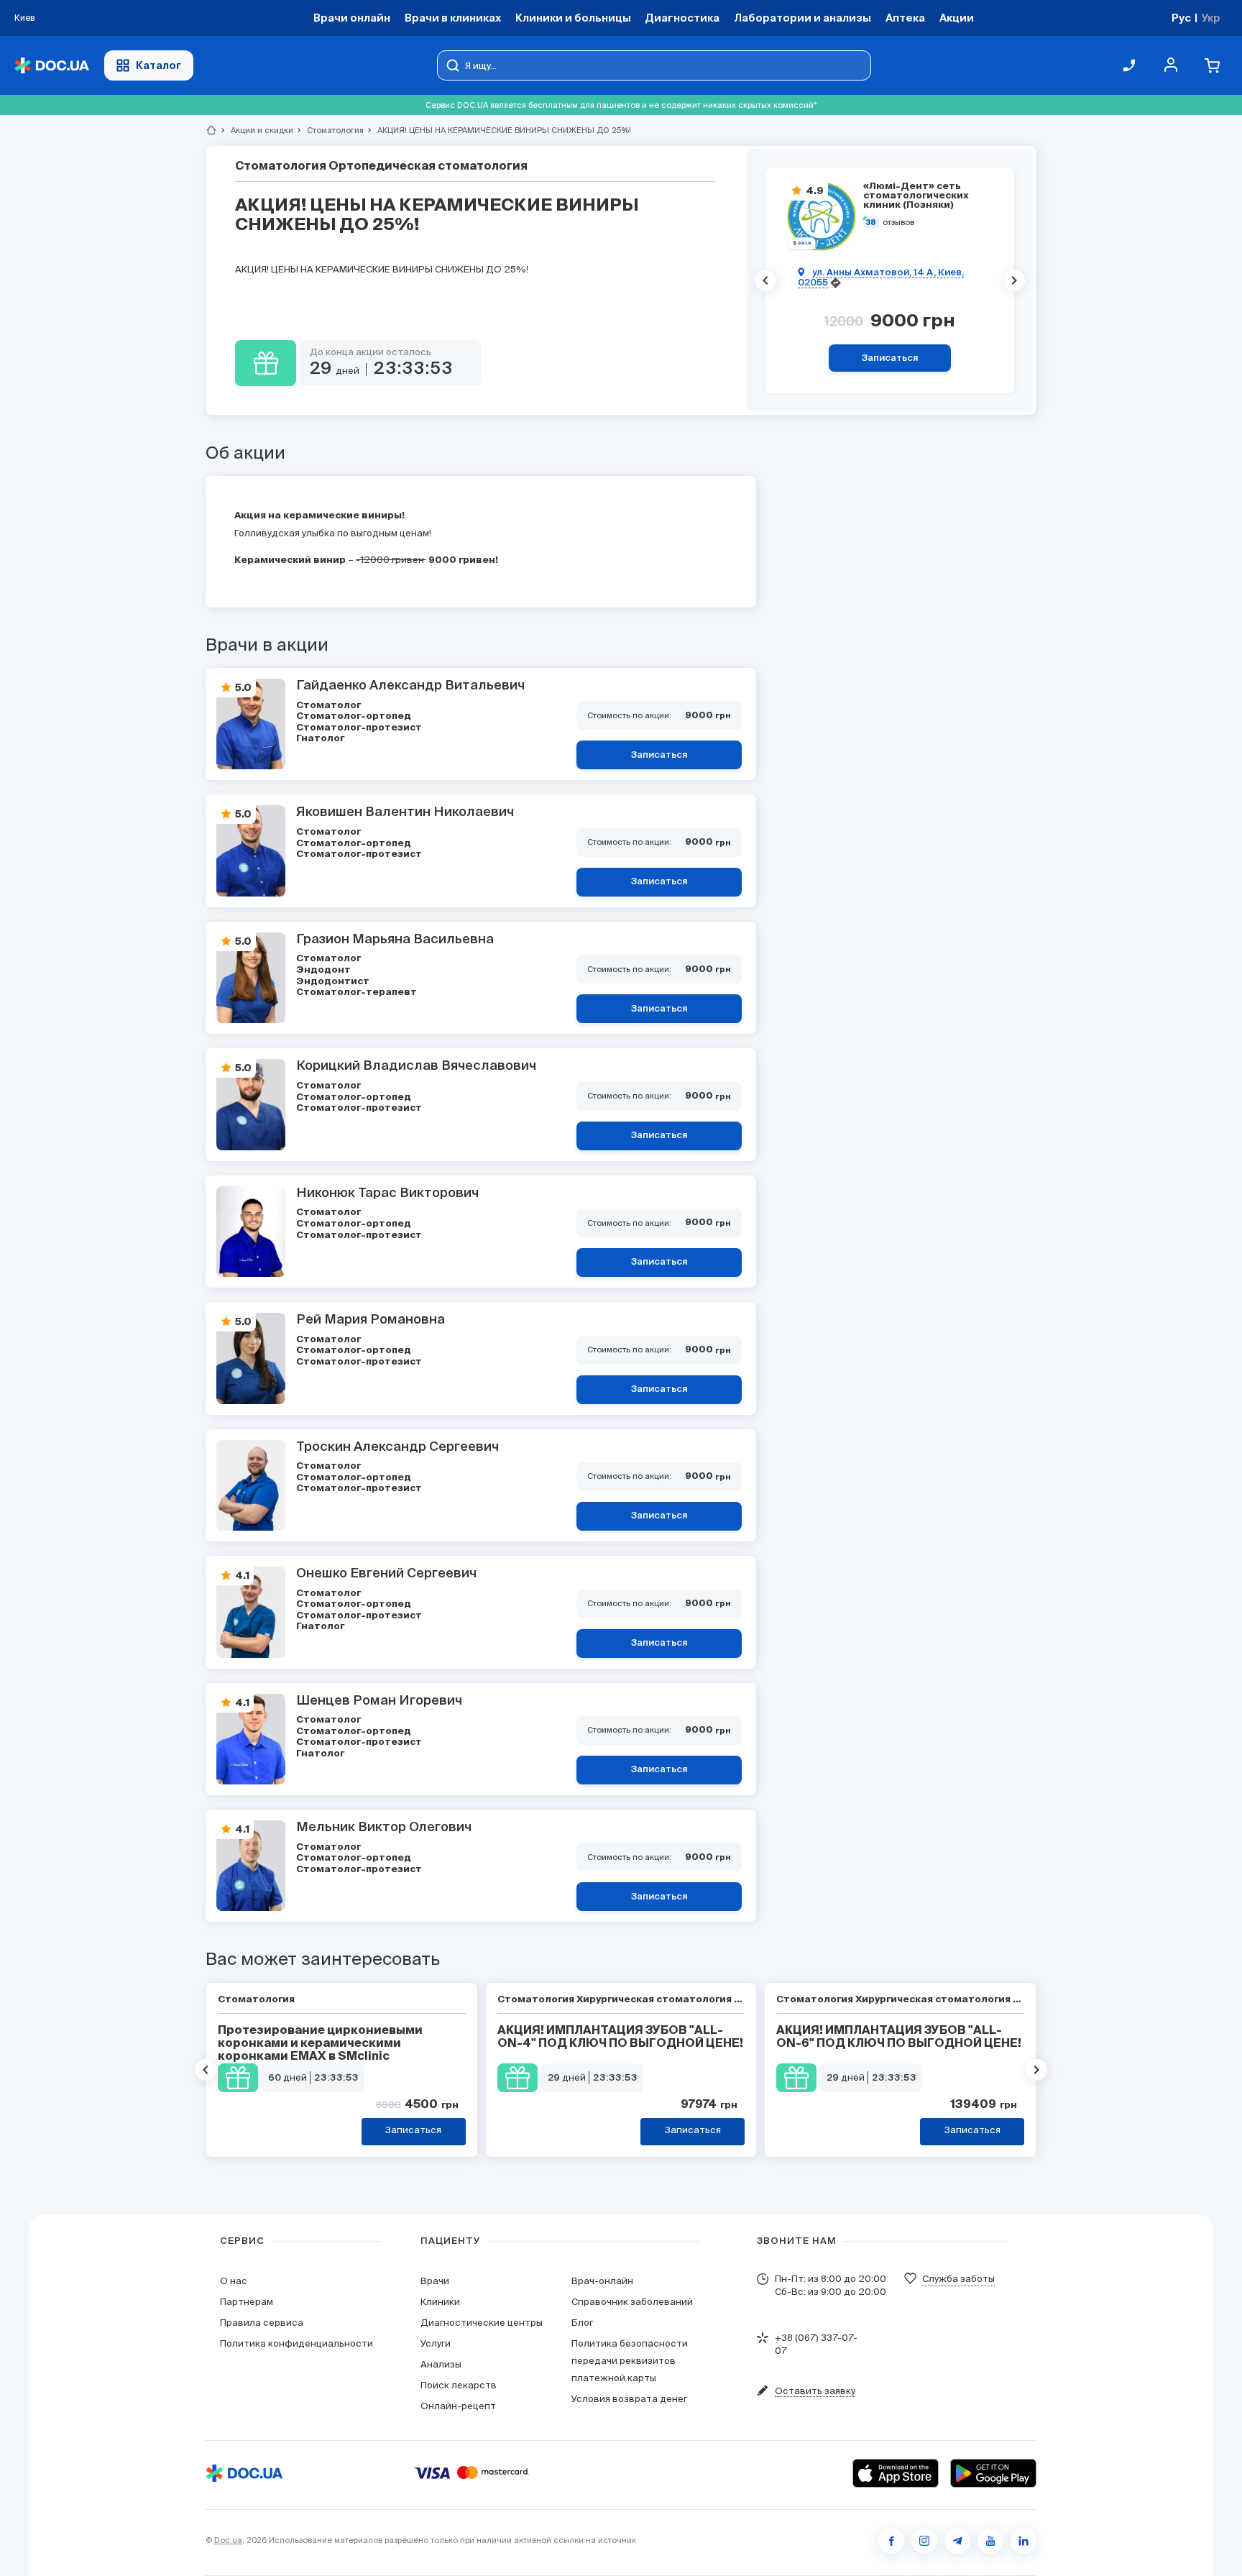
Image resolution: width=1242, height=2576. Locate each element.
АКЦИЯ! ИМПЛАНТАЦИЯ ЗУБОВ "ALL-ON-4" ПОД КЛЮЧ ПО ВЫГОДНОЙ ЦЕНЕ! (620, 2038)
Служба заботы (958, 2279)
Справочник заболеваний (632, 2302)
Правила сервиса (262, 2323)
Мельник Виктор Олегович (384, 1828)
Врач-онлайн (602, 2281)
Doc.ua (228, 2540)
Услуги (436, 2343)
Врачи (435, 2281)
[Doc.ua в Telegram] (957, 2541)
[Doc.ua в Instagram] (924, 2541)
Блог (582, 2323)
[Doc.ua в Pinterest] (1023, 2541)
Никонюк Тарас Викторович (387, 1193)
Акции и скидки (256, 130)
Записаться (890, 358)
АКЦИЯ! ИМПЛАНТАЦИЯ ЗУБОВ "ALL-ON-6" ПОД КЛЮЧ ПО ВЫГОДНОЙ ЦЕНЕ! (899, 2038)
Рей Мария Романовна (371, 1320)
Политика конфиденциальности (296, 2343)
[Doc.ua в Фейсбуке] (891, 2541)
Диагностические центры (482, 2323)
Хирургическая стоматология (655, 2000)
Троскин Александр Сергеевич (397, 1447)
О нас (234, 2281)
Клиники (440, 2302)
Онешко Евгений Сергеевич (386, 1574)
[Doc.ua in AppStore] (896, 2473)
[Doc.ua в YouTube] (990, 2541)
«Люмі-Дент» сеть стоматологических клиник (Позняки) (916, 196)
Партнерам (247, 2302)
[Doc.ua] (52, 66)
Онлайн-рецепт (458, 2406)
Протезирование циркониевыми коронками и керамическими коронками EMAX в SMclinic (320, 2044)
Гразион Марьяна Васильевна (395, 940)
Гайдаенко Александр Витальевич (410, 686)
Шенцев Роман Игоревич (379, 1701)
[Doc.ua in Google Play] (993, 2473)
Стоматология (329, 130)
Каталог (159, 65)
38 (871, 223)
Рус (1181, 18)
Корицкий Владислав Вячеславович (416, 1066)
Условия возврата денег (629, 2399)
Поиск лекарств (459, 2385)
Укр (1211, 18)
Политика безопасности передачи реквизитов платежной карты (630, 2361)
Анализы (441, 2364)
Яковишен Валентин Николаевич (405, 812)
